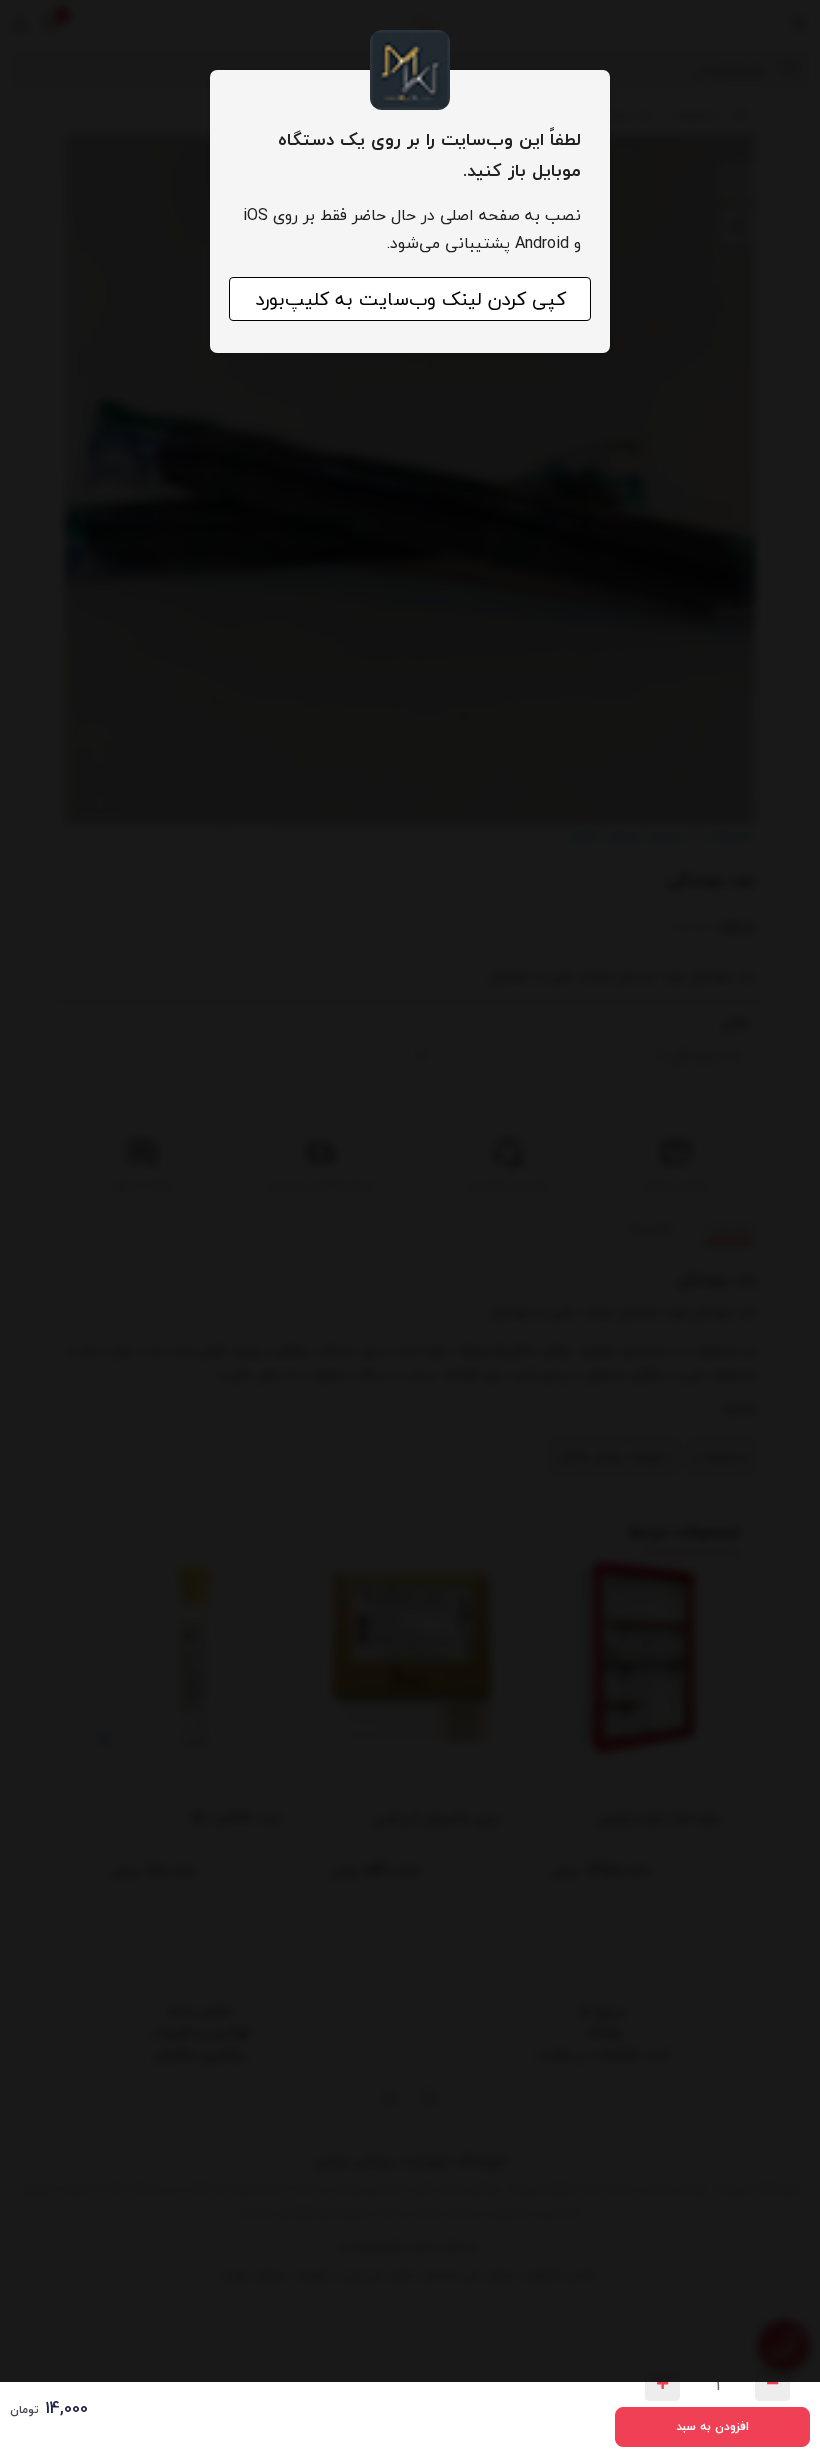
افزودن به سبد (712, 2426)
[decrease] (772, 2385)
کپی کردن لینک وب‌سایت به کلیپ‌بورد (410, 299)
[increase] (662, 2385)
